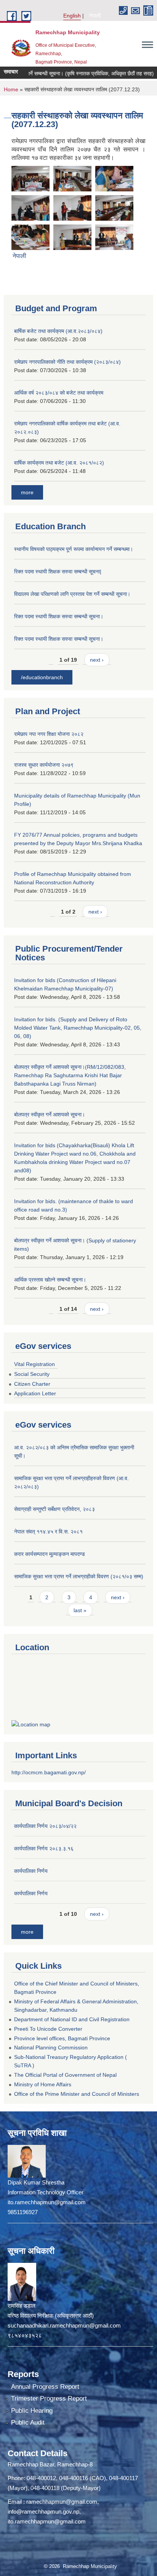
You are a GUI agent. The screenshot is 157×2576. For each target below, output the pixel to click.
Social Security (32, 1374)
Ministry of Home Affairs (43, 2084)
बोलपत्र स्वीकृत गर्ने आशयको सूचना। (50, 1114)
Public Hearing (32, 2411)
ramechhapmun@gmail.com (62, 2502)
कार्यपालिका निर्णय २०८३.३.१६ (44, 1848)
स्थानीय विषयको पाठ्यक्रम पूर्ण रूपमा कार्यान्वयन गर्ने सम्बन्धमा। (74, 549)
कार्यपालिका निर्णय (31, 1871)
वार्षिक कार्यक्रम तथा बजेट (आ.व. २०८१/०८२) (59, 463)
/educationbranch (42, 677)
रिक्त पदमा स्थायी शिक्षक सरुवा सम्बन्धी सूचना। (59, 616)
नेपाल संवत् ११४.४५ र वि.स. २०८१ (48, 1532)
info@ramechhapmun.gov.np (43, 2512)
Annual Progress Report (45, 2387)
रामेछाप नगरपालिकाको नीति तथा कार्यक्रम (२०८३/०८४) (67, 362)
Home (11, 89)
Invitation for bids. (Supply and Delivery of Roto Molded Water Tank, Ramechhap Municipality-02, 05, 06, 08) (78, 1028)
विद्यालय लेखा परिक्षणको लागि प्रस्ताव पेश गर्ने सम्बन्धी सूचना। (72, 594)
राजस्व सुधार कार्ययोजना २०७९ (44, 765)
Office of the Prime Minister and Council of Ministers (77, 2094)
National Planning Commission (51, 2047)
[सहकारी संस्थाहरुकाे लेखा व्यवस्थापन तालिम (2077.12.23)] (30, 178)
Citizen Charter (32, 1384)
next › (97, 660)
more (27, 492)
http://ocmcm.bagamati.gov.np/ (49, 1772)
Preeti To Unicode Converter (48, 2029)
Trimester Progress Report (49, 2398)
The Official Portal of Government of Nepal (65, 2075)
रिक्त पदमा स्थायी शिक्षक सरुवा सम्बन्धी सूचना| (58, 572)
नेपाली (95, 16)
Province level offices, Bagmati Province (62, 2038)
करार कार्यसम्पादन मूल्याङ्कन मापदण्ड (50, 1554)
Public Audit (28, 2422)
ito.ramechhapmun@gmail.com (47, 2521)
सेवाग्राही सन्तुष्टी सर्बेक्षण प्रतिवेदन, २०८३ (54, 1509)
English (72, 16)
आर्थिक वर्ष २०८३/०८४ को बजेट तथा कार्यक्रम (59, 393)
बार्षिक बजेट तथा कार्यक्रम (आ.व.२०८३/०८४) (58, 331)
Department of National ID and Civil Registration (72, 2019)
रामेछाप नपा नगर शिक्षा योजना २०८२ (49, 734)
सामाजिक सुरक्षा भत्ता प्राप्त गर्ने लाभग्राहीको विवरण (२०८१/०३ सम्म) (79, 1576)
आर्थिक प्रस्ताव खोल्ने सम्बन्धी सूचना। (50, 1280)
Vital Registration (34, 1364)
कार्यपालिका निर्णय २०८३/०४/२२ (45, 1826)
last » (80, 1610)
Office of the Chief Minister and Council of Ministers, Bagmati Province (77, 1988)
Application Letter (35, 1393)
